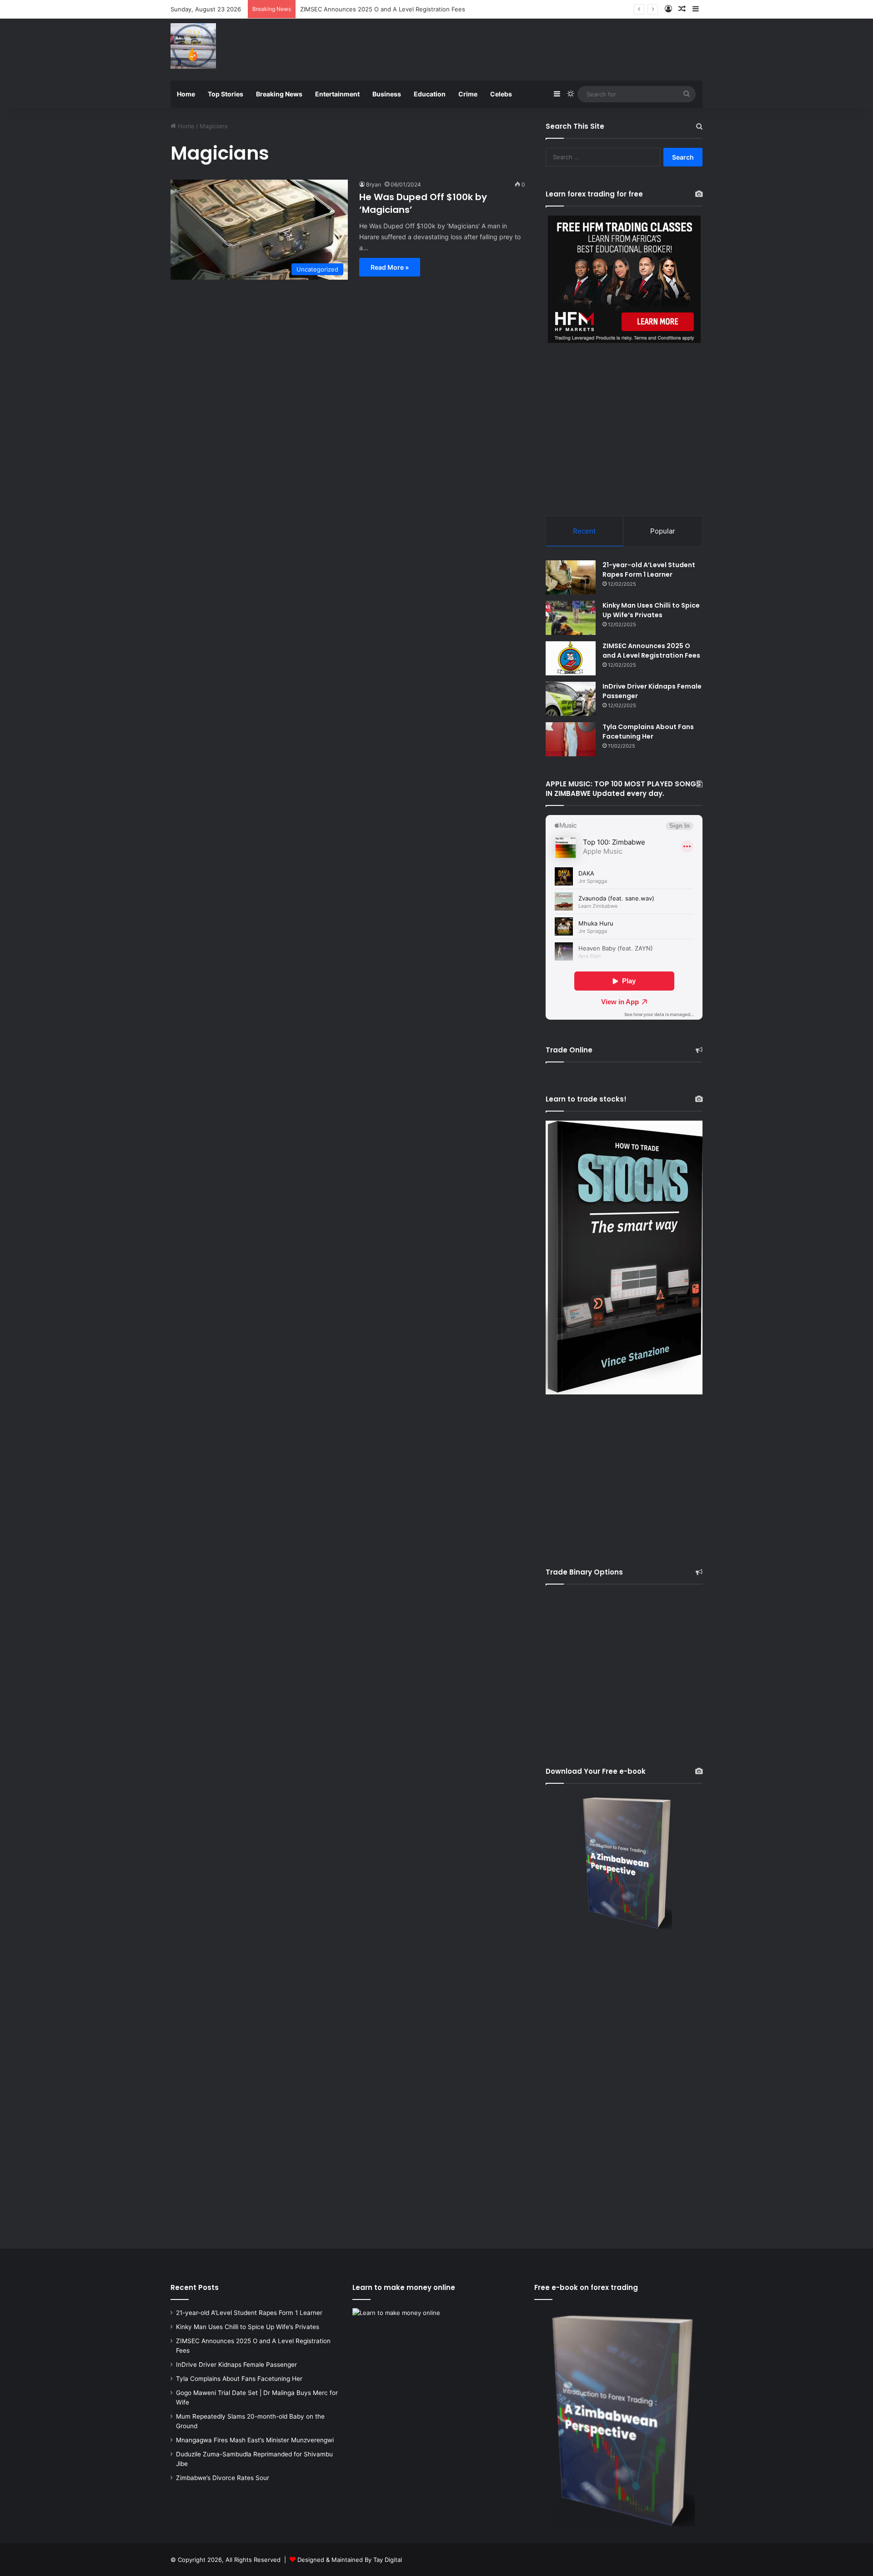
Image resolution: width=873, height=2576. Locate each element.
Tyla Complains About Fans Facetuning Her (648, 732)
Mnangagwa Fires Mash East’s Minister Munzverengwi (255, 2440)
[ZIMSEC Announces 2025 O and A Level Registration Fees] (571, 658)
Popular (663, 531)
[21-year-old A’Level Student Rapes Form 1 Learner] (571, 577)
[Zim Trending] (193, 46)
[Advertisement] (527, 48)
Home (186, 94)
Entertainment (337, 94)
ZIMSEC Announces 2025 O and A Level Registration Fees (651, 651)
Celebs (501, 94)
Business (387, 94)
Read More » (390, 267)
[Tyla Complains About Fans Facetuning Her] (571, 739)
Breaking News (279, 94)
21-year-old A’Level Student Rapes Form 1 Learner (649, 570)
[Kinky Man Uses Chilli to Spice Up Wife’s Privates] (571, 618)
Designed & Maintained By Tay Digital (350, 2560)
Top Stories (226, 94)
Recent (584, 531)
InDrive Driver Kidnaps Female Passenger (358, 9)
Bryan (374, 184)
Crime (468, 94)
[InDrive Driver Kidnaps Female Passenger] (571, 699)
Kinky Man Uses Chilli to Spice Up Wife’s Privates (651, 610)
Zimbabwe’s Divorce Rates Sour (223, 2478)
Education (430, 94)
